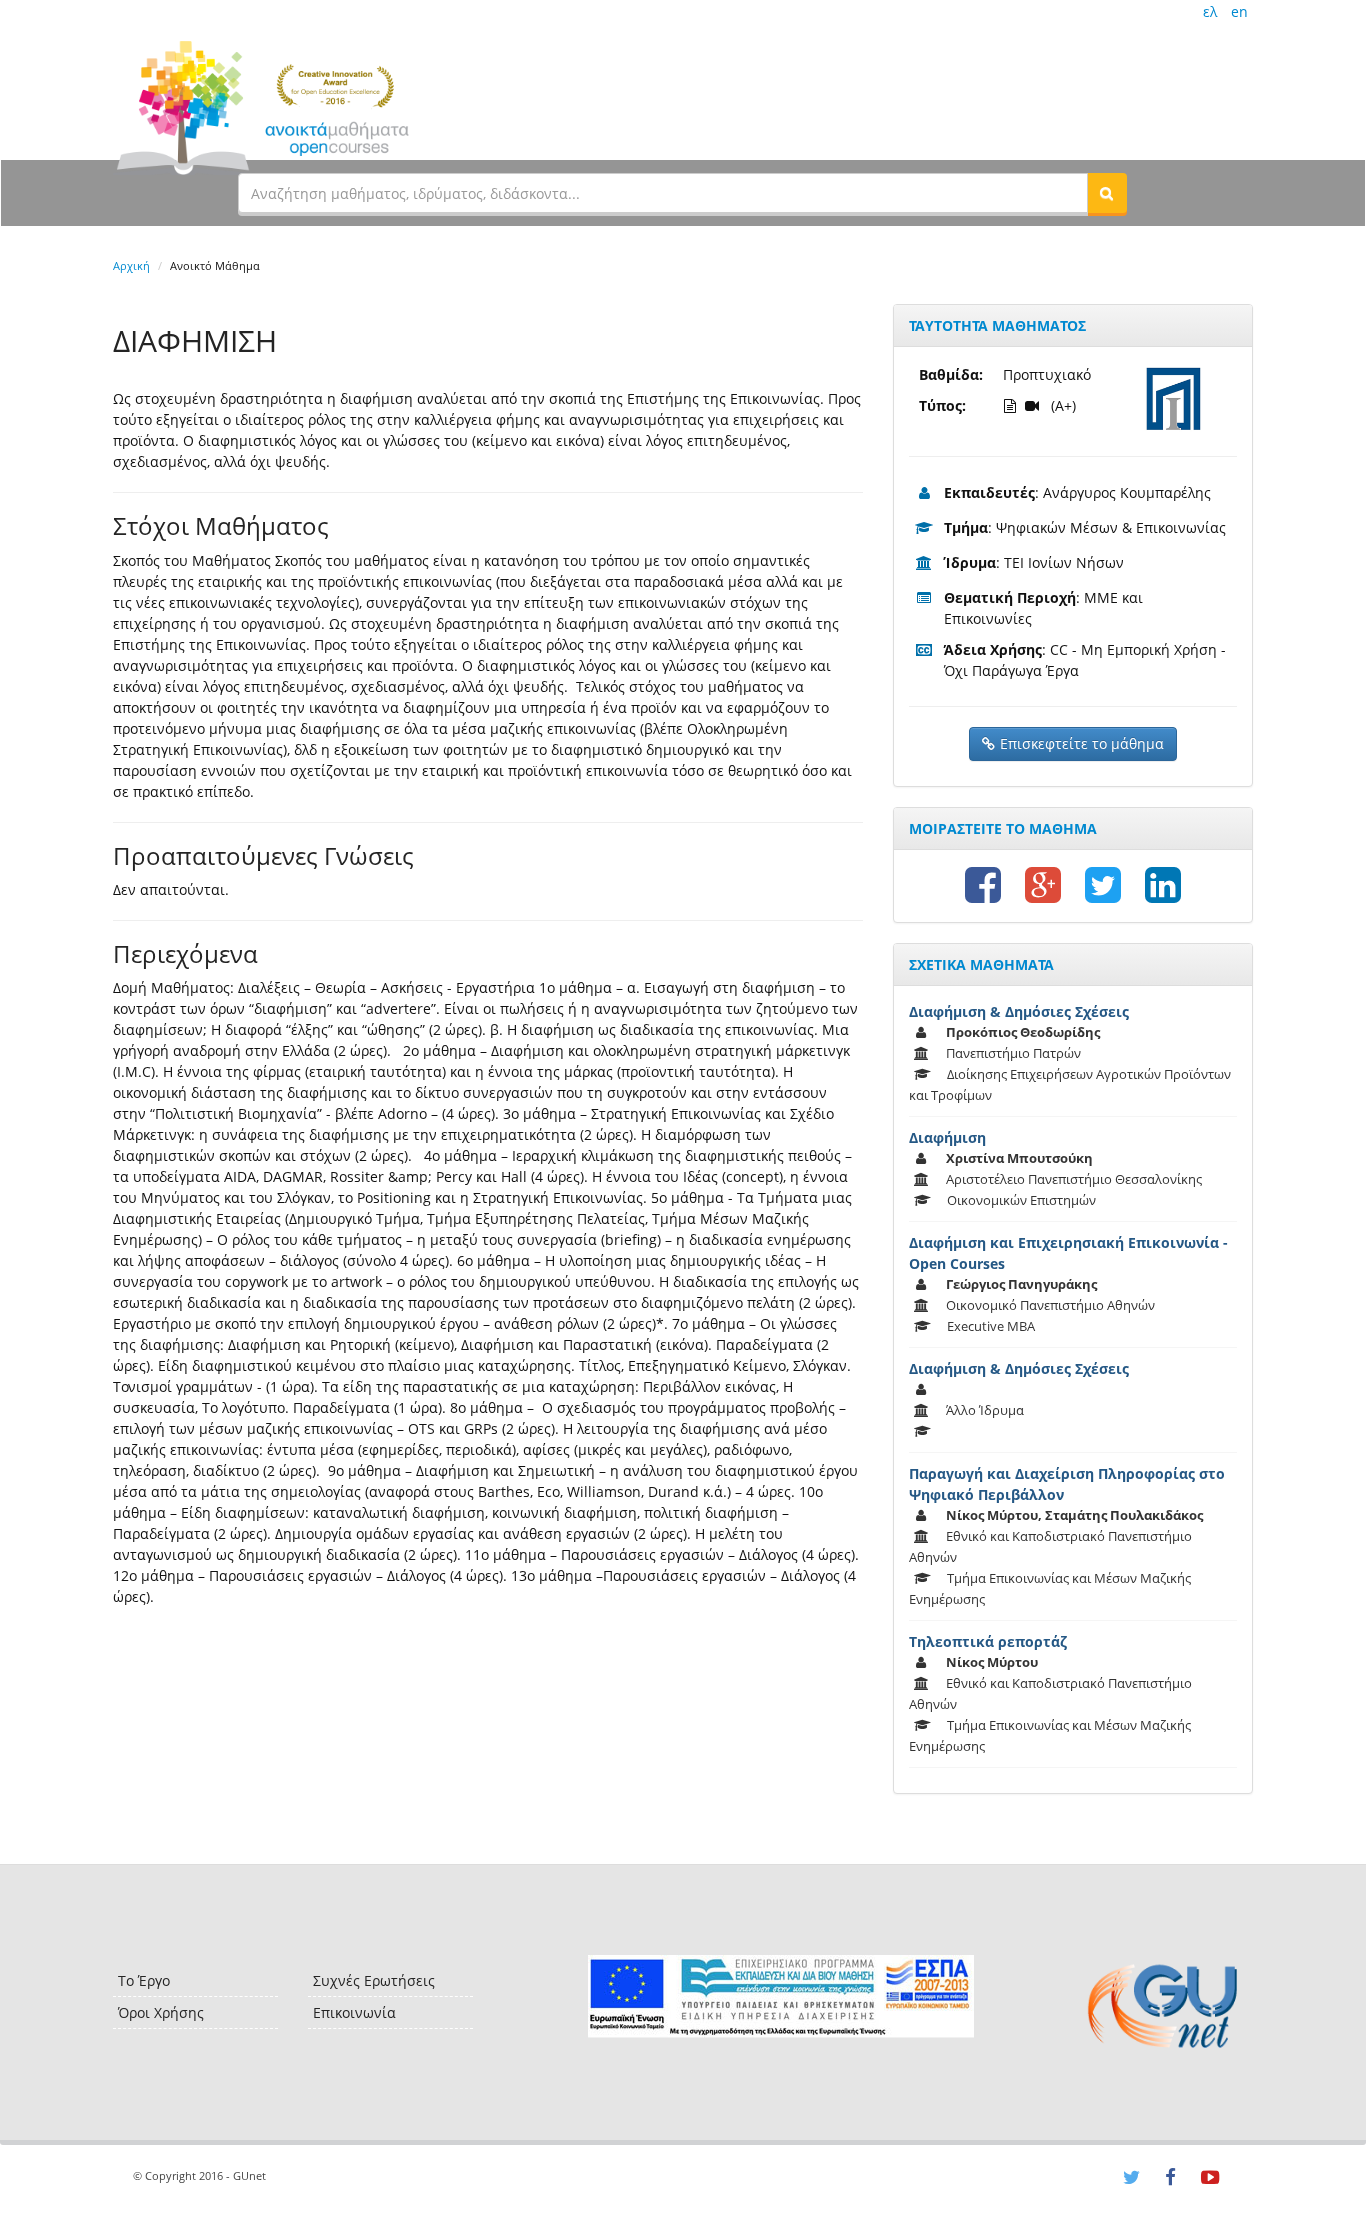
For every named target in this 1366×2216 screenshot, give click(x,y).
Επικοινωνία (354, 2012)
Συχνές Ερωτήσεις (374, 1980)
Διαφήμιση (947, 1137)
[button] (1107, 193)
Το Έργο (144, 1980)
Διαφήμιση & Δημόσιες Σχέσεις (1019, 1011)
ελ (1210, 11)
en (1239, 11)
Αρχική (131, 265)
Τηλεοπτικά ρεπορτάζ (988, 1641)
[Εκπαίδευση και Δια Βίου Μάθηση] (780, 1996)
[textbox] (663, 193)
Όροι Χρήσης (161, 2012)
